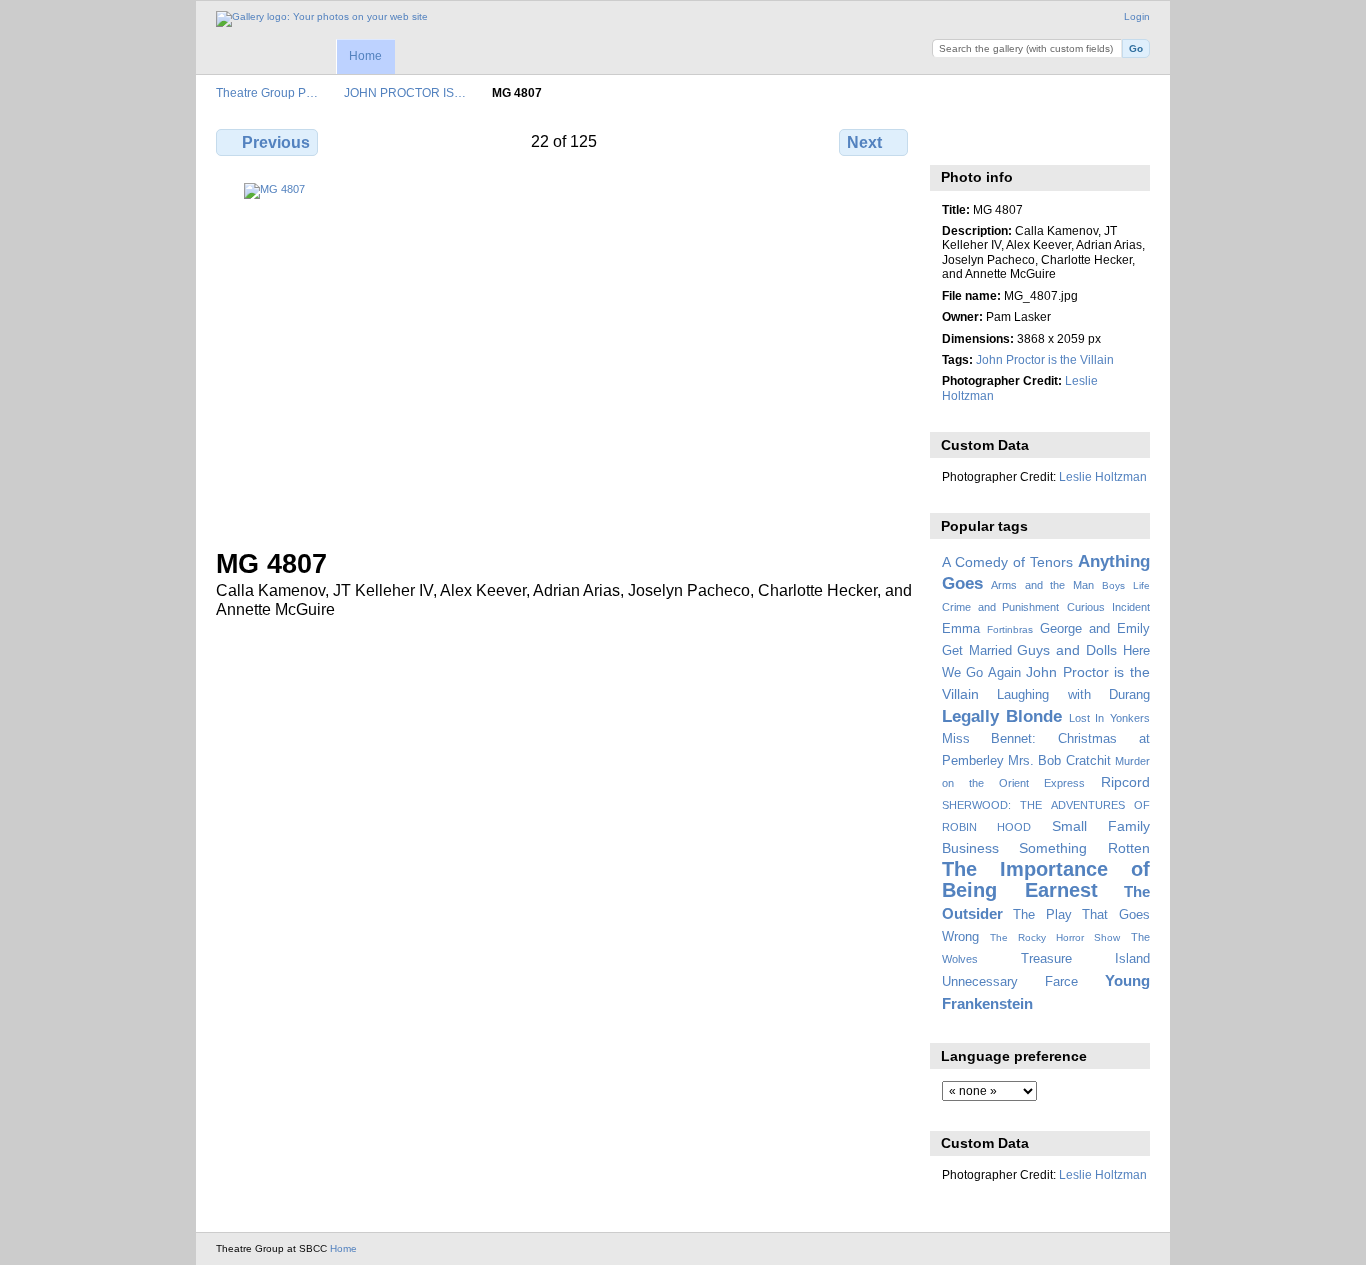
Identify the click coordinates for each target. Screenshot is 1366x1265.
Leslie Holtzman (1103, 476)
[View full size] (564, 353)
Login (1137, 16)
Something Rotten (1084, 848)
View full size (952, 140)
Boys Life (1126, 585)
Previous (276, 142)
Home (365, 56)
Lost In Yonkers (1109, 718)
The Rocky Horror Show (1055, 937)
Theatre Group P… (267, 92)
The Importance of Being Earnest (1046, 879)
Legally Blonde (1002, 716)
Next (864, 142)
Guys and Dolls (1067, 650)
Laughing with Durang (1073, 695)
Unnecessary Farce (1010, 982)
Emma (961, 629)
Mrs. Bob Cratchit (1059, 761)
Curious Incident (1108, 607)
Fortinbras (1010, 629)
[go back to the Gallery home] (322, 19)
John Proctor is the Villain (1045, 359)
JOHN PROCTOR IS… (405, 92)
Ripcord (1125, 782)
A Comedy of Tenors (1007, 562)
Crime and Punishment (1001, 607)
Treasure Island (1085, 959)
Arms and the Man (1042, 585)
